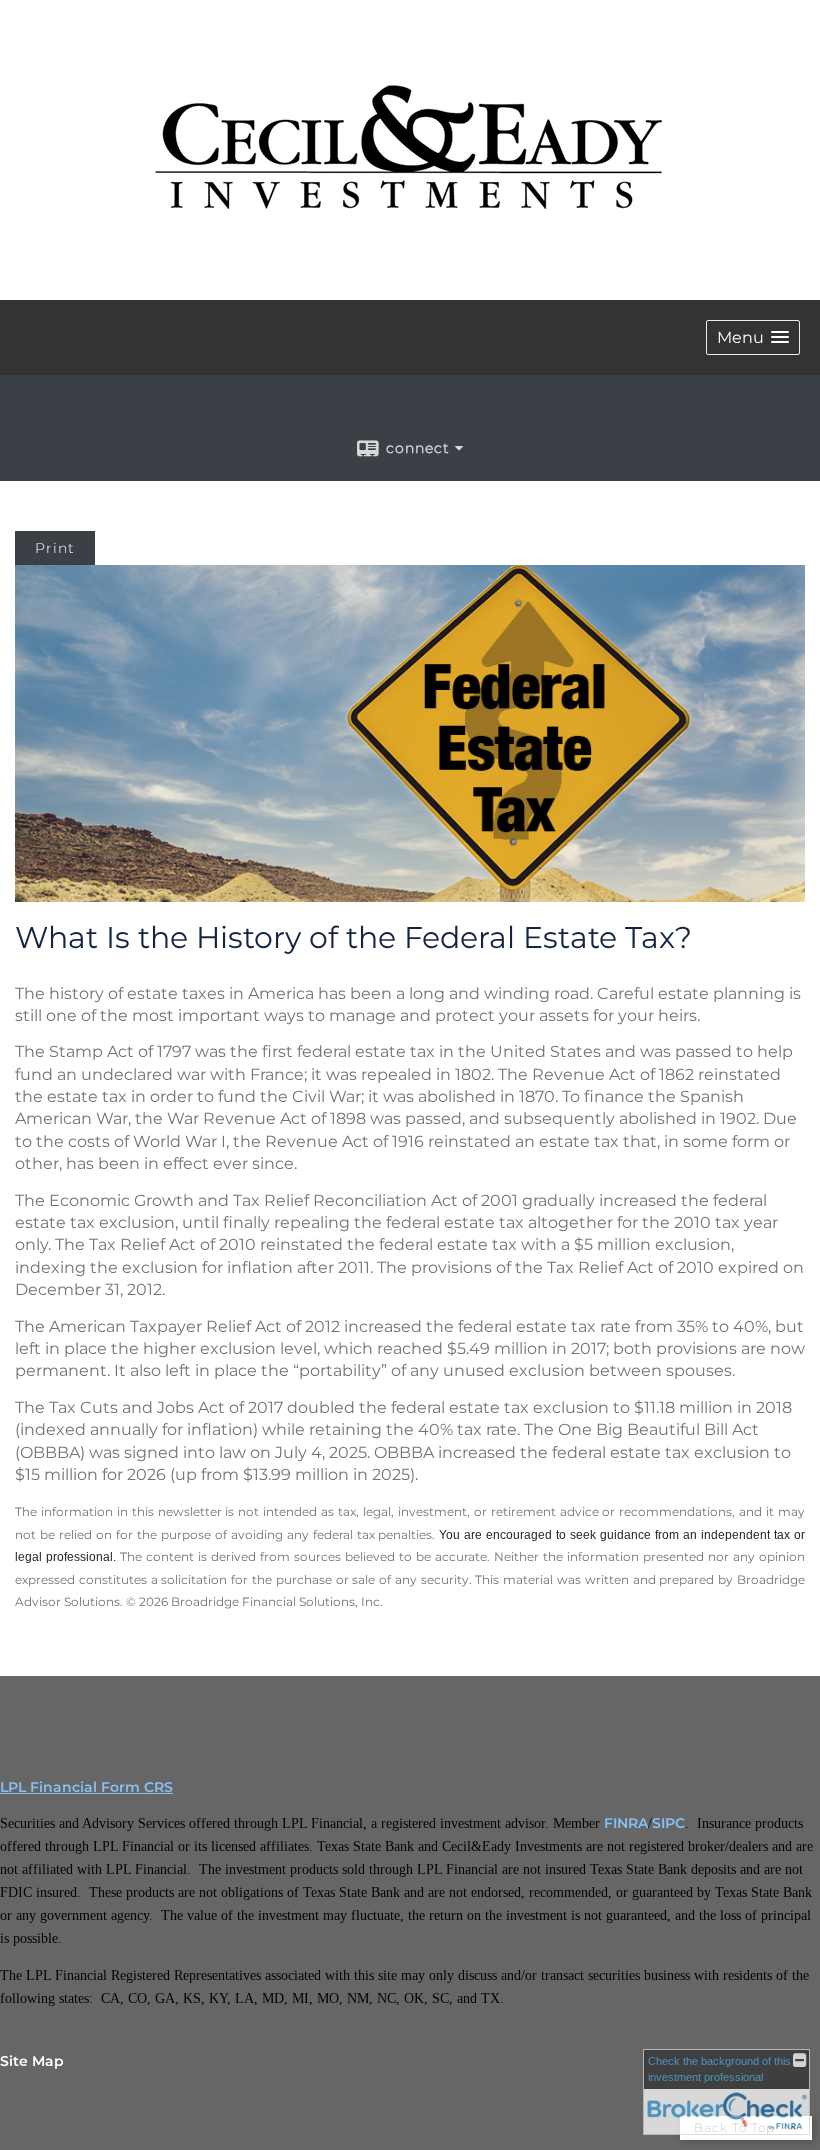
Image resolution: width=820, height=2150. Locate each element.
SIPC (668, 1823)
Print (55, 548)
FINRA (626, 1823)
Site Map (32, 2061)
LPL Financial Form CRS (86, 1787)
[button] (753, 337)
